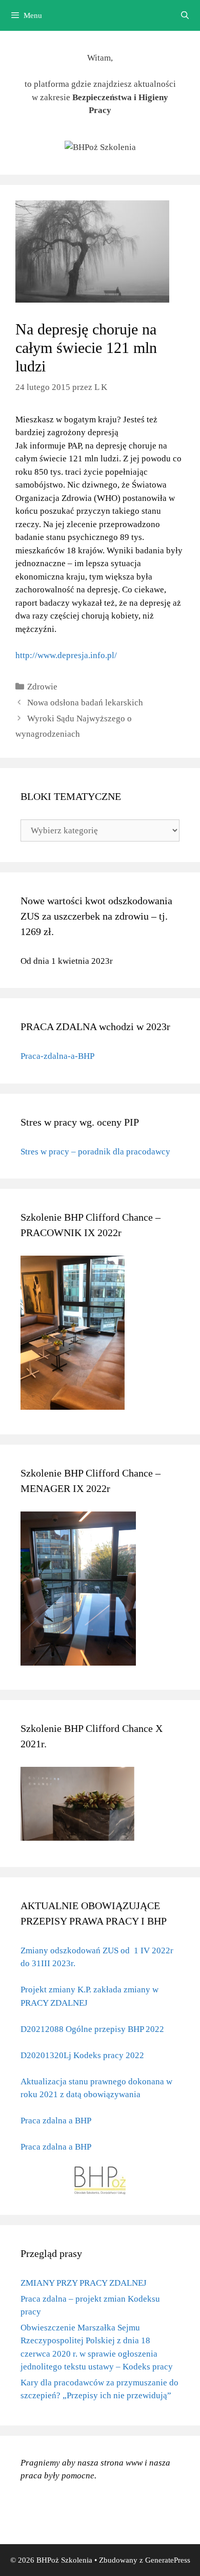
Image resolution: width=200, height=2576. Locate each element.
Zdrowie (42, 687)
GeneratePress (168, 2560)
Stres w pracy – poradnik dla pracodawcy (95, 1152)
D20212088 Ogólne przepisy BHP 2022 (92, 2029)
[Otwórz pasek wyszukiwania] (185, 15)
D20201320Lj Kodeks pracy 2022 (82, 2055)
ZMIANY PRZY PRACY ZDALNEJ (84, 2283)
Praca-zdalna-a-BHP (57, 1056)
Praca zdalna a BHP (56, 2121)
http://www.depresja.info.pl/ (66, 655)
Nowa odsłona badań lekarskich (85, 703)
